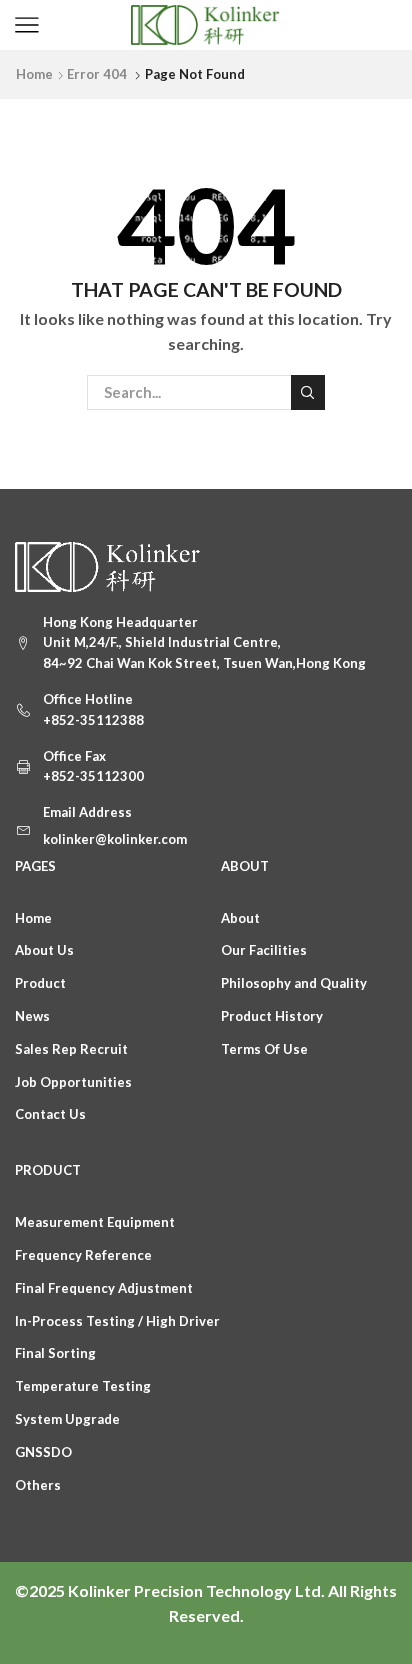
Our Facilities (264, 950)
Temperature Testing (83, 1386)
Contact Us (50, 1114)
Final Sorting (55, 1353)
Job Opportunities (73, 1082)
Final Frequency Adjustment (104, 1288)
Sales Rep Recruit (71, 1049)
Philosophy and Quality (294, 983)
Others (38, 1485)
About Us (44, 950)
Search (308, 392)
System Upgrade (67, 1419)
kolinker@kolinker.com (115, 839)
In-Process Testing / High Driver (117, 1321)
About (240, 918)
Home (34, 74)
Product (40, 983)
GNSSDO (43, 1452)
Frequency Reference (83, 1255)
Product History (272, 1016)
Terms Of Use (264, 1049)
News (32, 1016)
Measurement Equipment (95, 1222)
